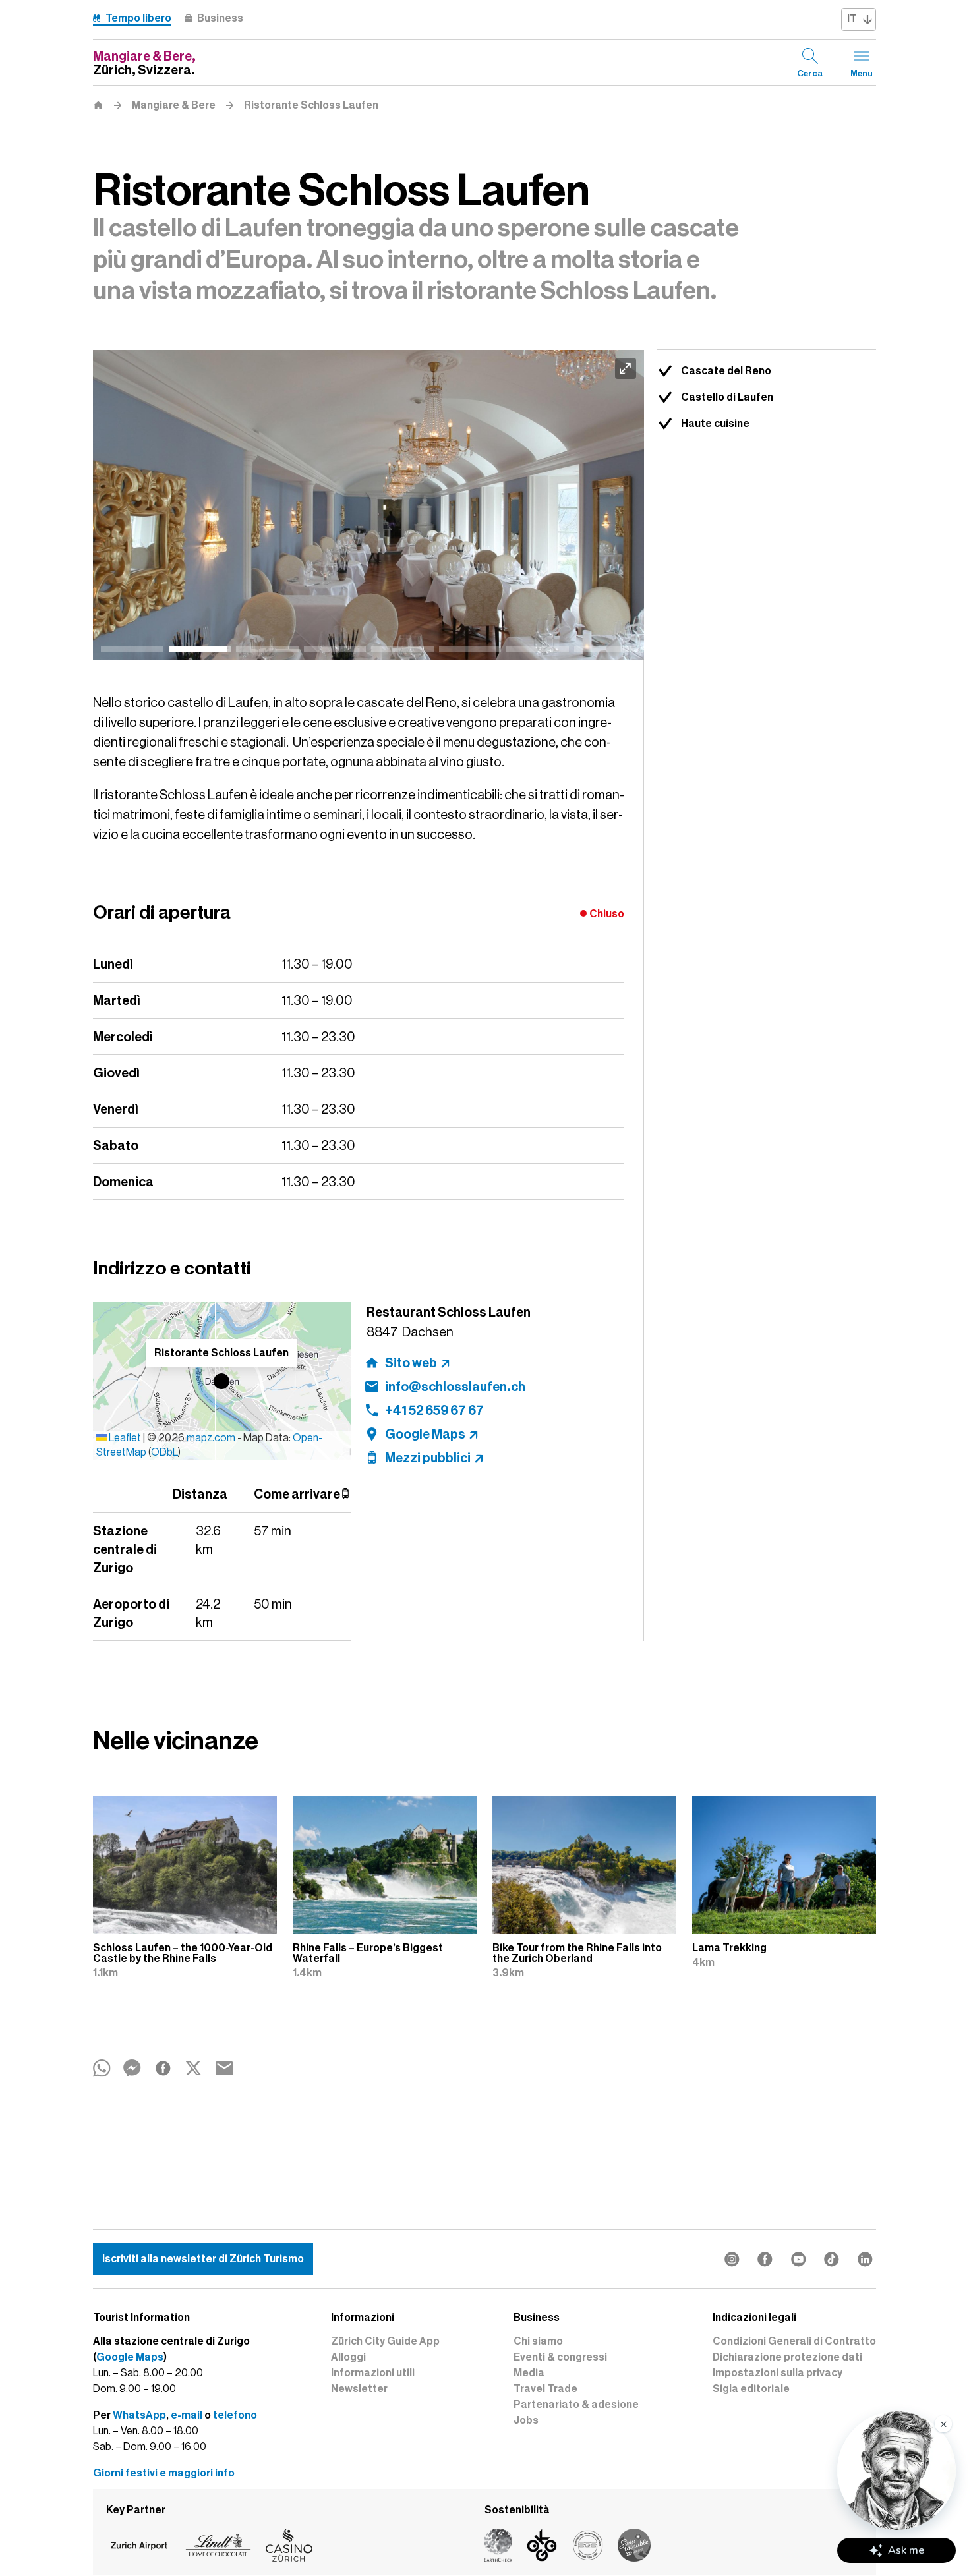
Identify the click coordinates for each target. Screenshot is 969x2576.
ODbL (164, 1452)
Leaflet (124, 1438)
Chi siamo (538, 2341)
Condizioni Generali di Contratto (794, 2341)
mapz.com (212, 1438)
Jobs (526, 2420)
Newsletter (359, 2389)
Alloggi (348, 2357)
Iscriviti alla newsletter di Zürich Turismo (203, 2259)
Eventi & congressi (560, 2357)
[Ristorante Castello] (368, 505)
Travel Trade (545, 2389)
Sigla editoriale (751, 2389)
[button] (221, 1381)
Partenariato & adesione (576, 2405)
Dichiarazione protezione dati (787, 2357)
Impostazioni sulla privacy (778, 2373)
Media (529, 2373)
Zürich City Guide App (385, 2341)
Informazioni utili (373, 2373)
